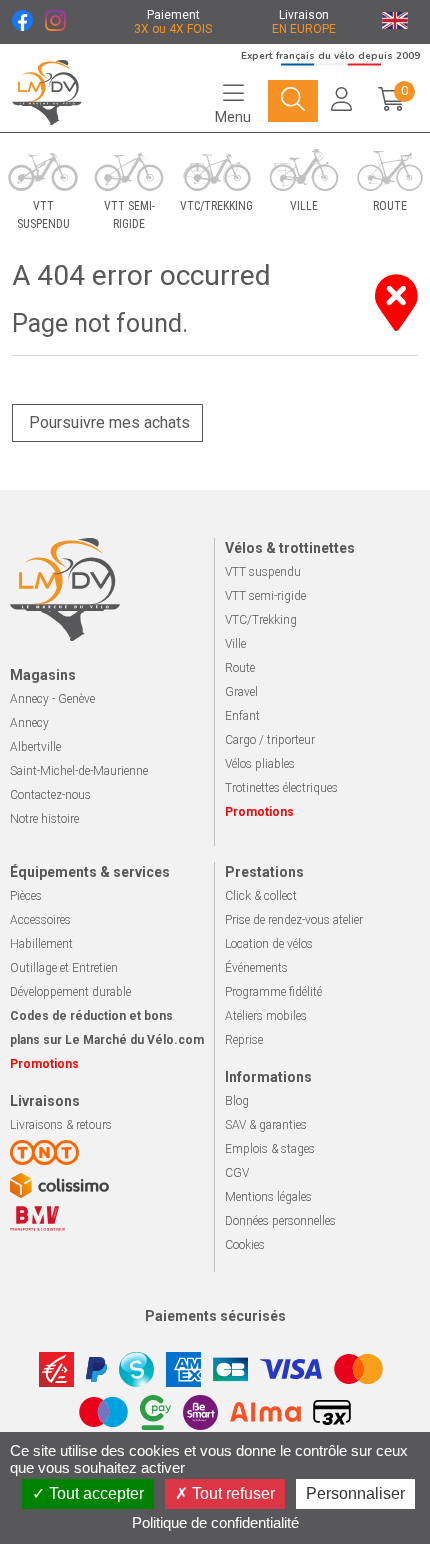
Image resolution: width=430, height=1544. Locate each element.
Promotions (259, 812)
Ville (235, 644)
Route (240, 668)
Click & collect (261, 896)
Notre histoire (44, 819)
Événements (256, 968)
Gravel (241, 692)
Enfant (242, 716)
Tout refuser (231, 1493)
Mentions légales (268, 1197)
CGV (237, 1173)
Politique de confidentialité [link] (215, 1522)
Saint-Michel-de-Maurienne (79, 771)
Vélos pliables (260, 764)
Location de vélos (269, 944)
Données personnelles (280, 1221)
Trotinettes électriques (281, 788)
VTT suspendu (263, 572)
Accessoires (40, 920)
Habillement (41, 944)
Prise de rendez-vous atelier (294, 920)
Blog (237, 1101)
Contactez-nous (50, 795)
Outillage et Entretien (64, 968)
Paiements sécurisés (215, 1316)
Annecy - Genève (52, 699)
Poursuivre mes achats (107, 422)
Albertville (35, 747)
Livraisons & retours (61, 1125)
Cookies (245, 1245)
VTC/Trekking (261, 620)
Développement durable (70, 992)
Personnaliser (355, 1493)
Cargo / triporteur (270, 740)
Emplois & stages (270, 1149)
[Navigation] (293, 101)
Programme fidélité (273, 992)
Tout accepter (94, 1493)
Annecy (29, 723)
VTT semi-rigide (265, 596)
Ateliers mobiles (266, 1016)
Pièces (26, 896)
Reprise (244, 1040)
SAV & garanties (266, 1125)
